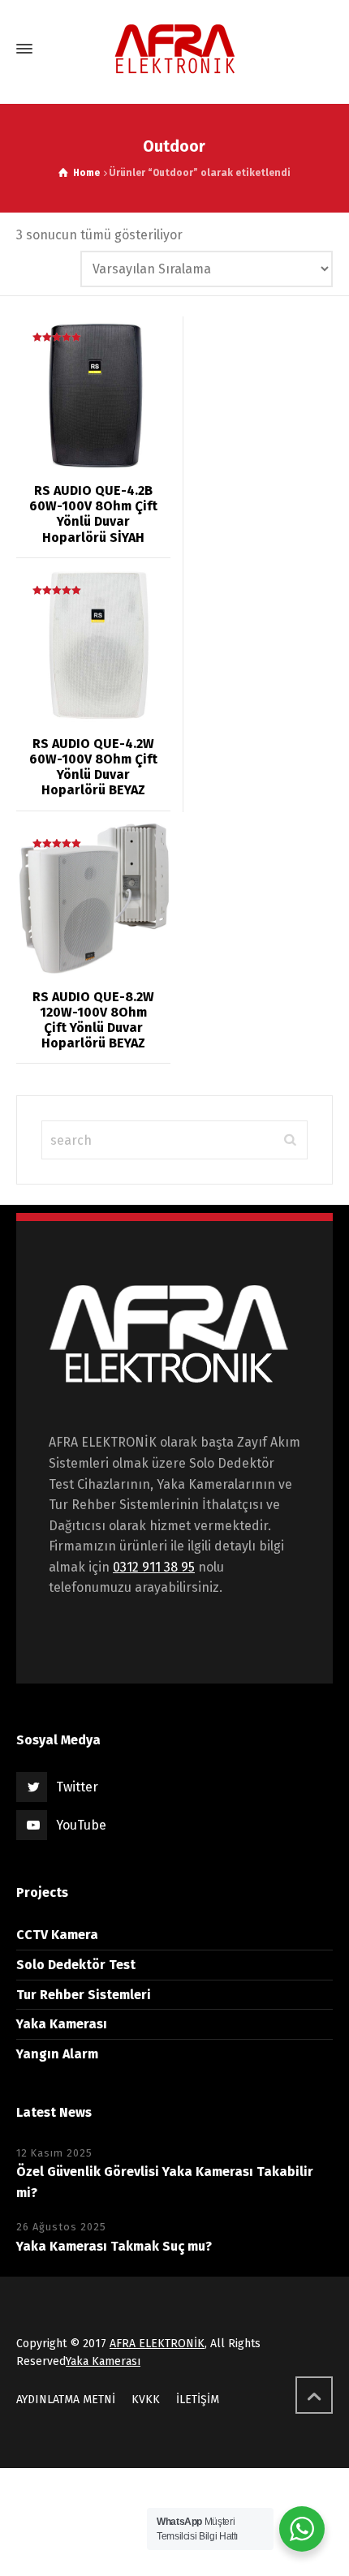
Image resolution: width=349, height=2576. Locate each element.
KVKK (146, 2400)
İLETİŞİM (198, 2400)
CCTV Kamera (57, 1935)
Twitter (77, 1787)
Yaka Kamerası (62, 2024)
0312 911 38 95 (154, 1567)
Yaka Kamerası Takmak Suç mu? (114, 2246)
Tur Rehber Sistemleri (84, 1995)
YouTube (81, 1825)
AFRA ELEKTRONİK (157, 2344)
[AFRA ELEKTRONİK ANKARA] (174, 49)
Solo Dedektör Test (76, 1965)
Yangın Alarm (57, 2054)
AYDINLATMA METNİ (66, 2400)
